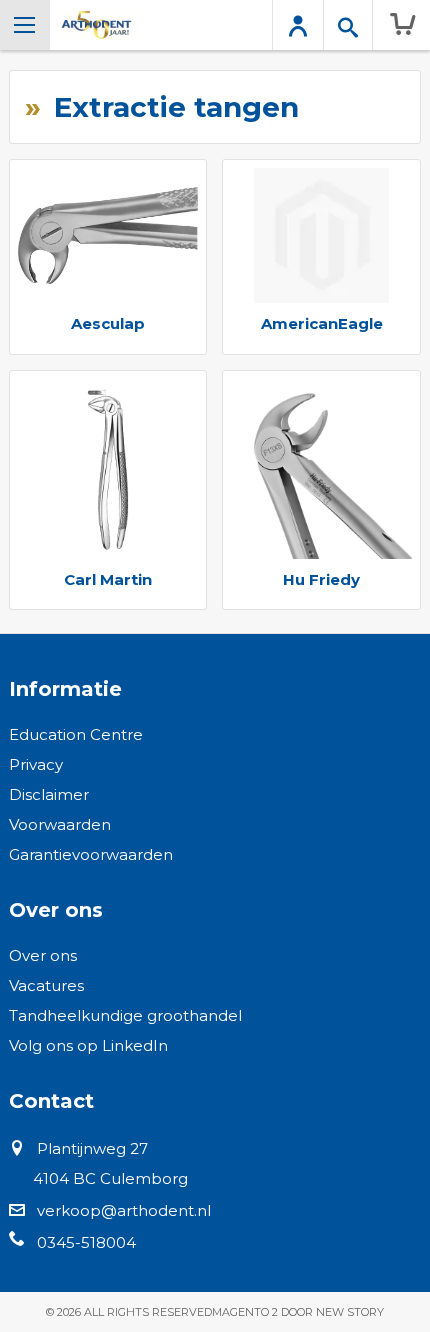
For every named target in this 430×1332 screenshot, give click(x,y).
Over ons (43, 955)
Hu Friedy (321, 579)
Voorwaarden (60, 824)
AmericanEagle (322, 323)
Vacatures (46, 985)
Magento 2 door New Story (298, 1312)
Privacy (36, 764)
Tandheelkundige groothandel (125, 1015)
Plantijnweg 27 (92, 1148)
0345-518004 (86, 1242)
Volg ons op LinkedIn (88, 1045)
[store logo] (96, 25)
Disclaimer (49, 794)
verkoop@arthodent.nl (124, 1210)
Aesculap (108, 323)
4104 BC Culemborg (110, 1178)
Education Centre (76, 734)
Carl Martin (108, 579)
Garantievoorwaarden (91, 854)
